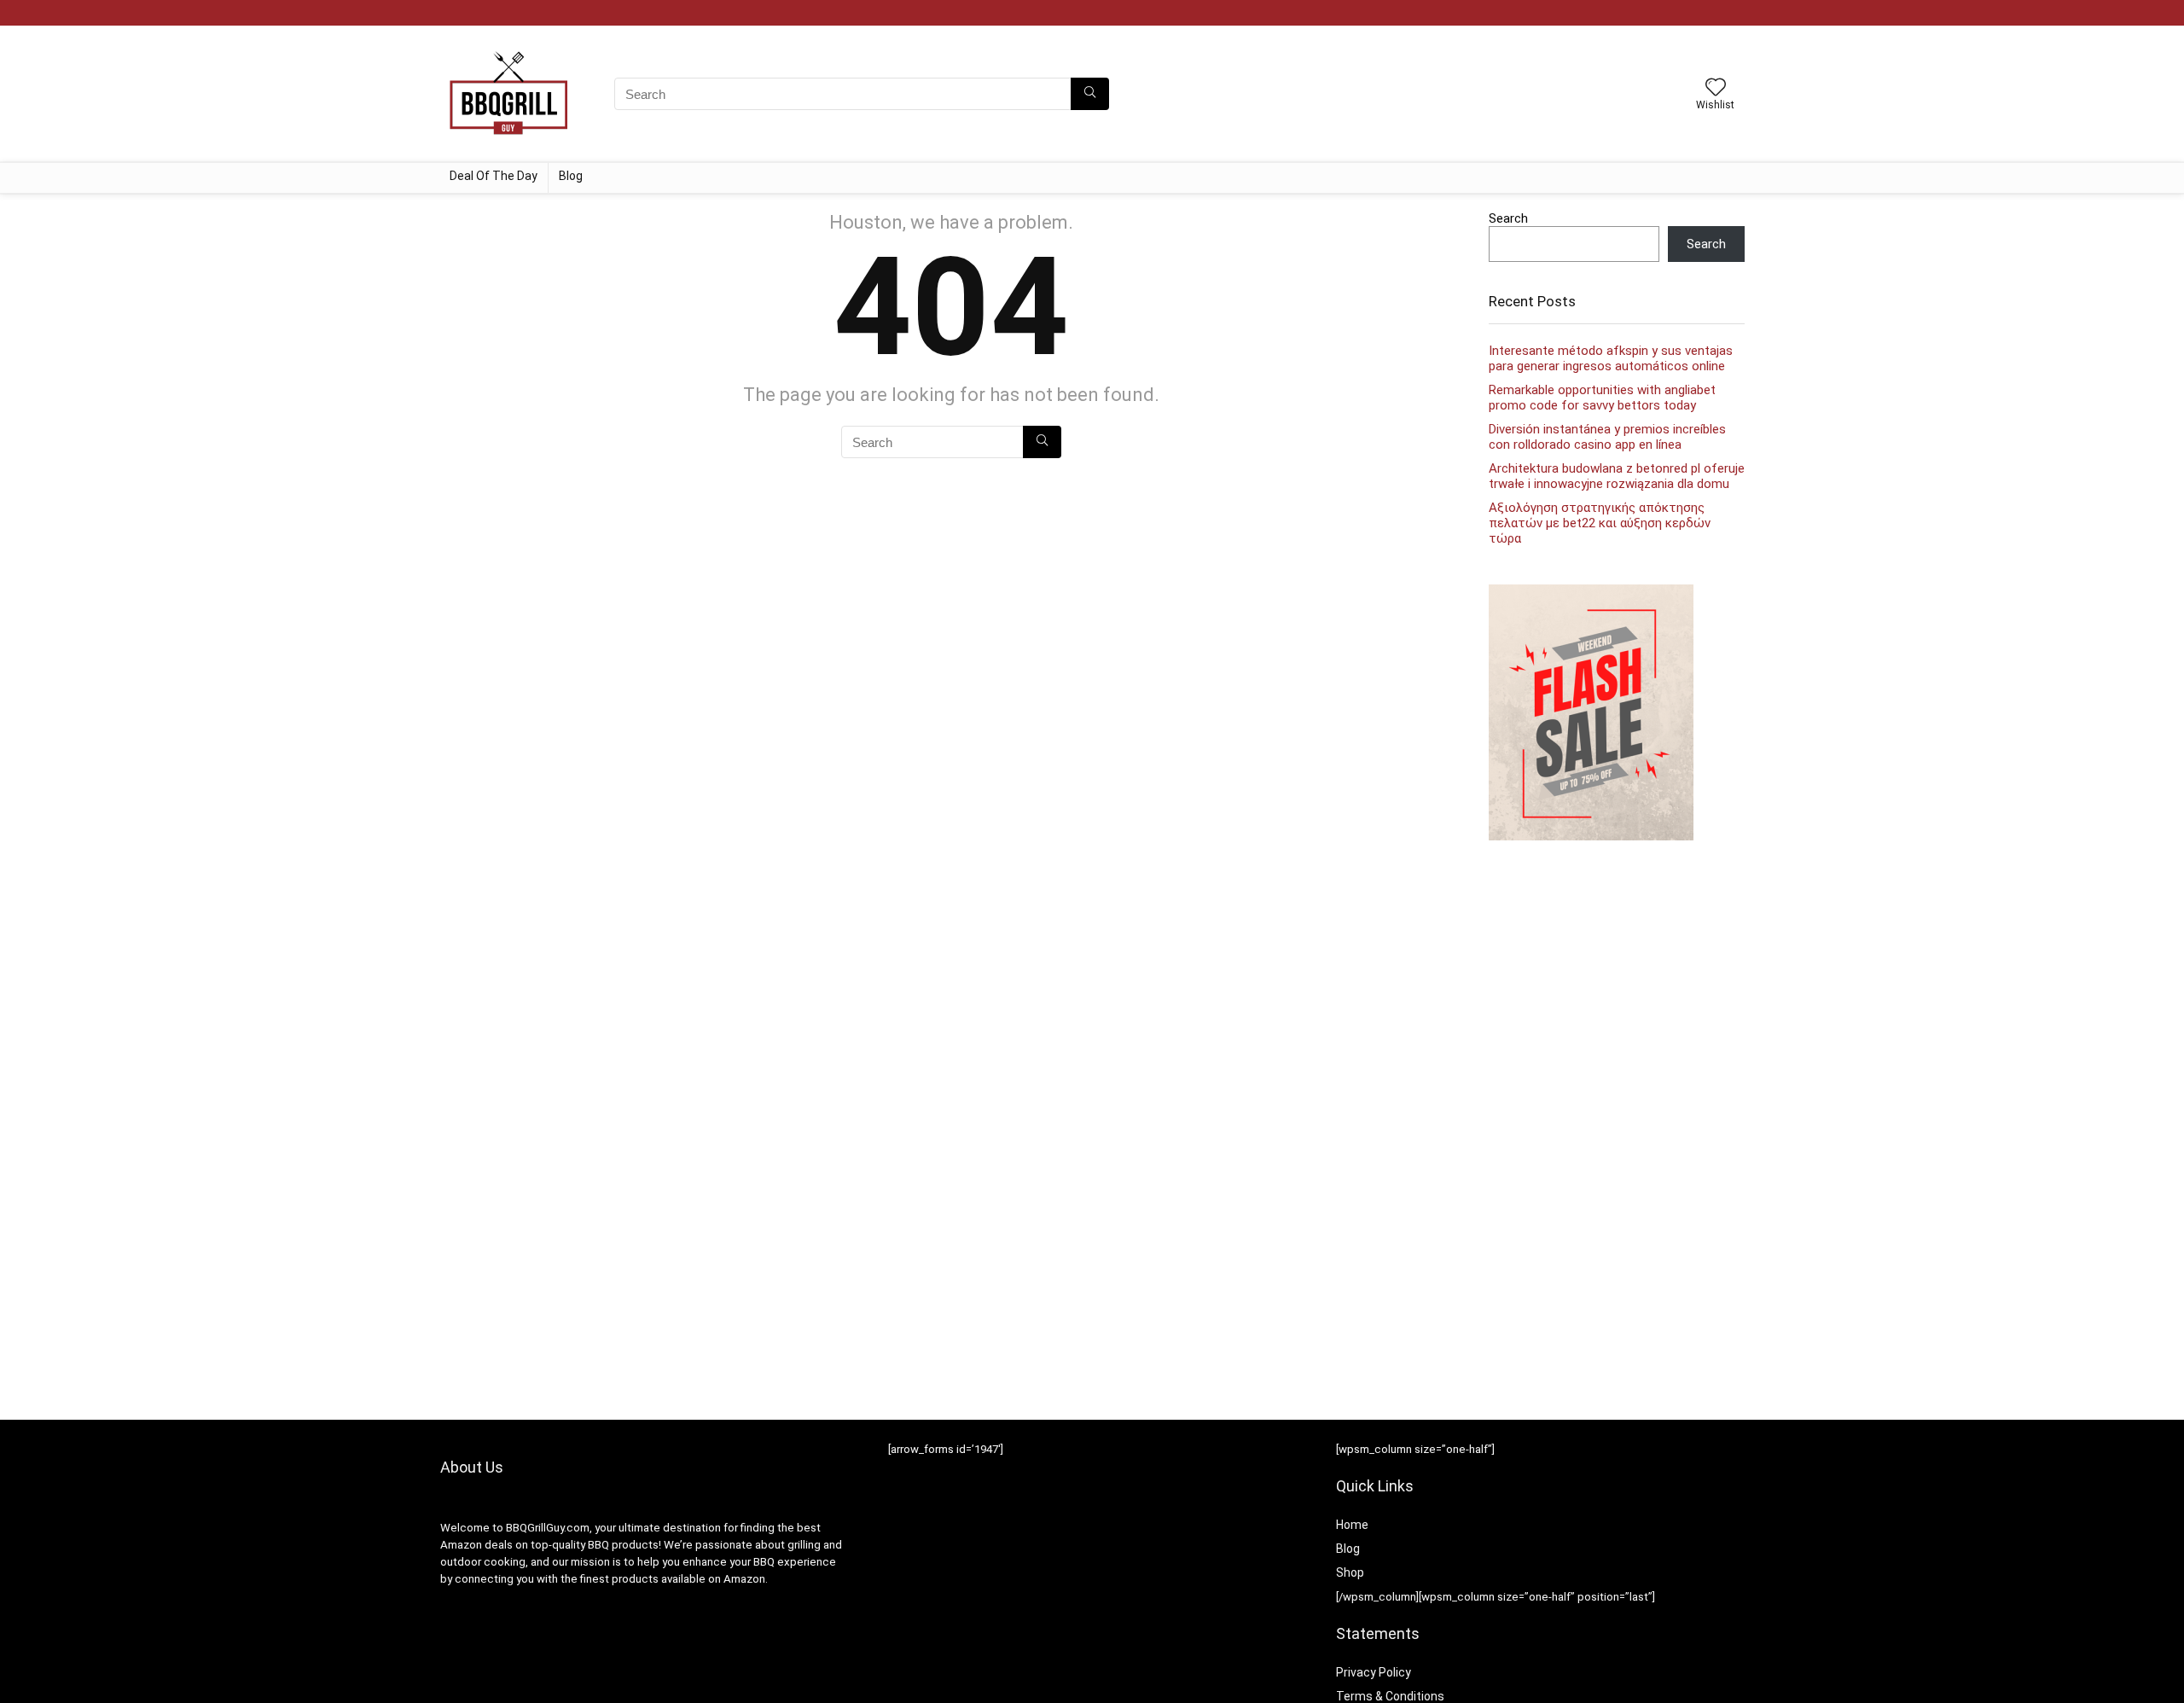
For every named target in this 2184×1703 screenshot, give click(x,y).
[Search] (1090, 94)
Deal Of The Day (494, 176)
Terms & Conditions (1390, 1696)
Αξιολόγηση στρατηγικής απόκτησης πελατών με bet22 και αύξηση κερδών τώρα (1600, 523)
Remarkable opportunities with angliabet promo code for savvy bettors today (1602, 398)
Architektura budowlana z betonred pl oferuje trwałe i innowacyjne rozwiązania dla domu (1617, 476)
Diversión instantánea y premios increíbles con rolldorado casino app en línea (1607, 437)
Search (1508, 218)
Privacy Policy (1374, 1672)
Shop (1350, 1572)
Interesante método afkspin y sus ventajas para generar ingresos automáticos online (1611, 358)
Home (1352, 1525)
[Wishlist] (1716, 89)
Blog (571, 176)
